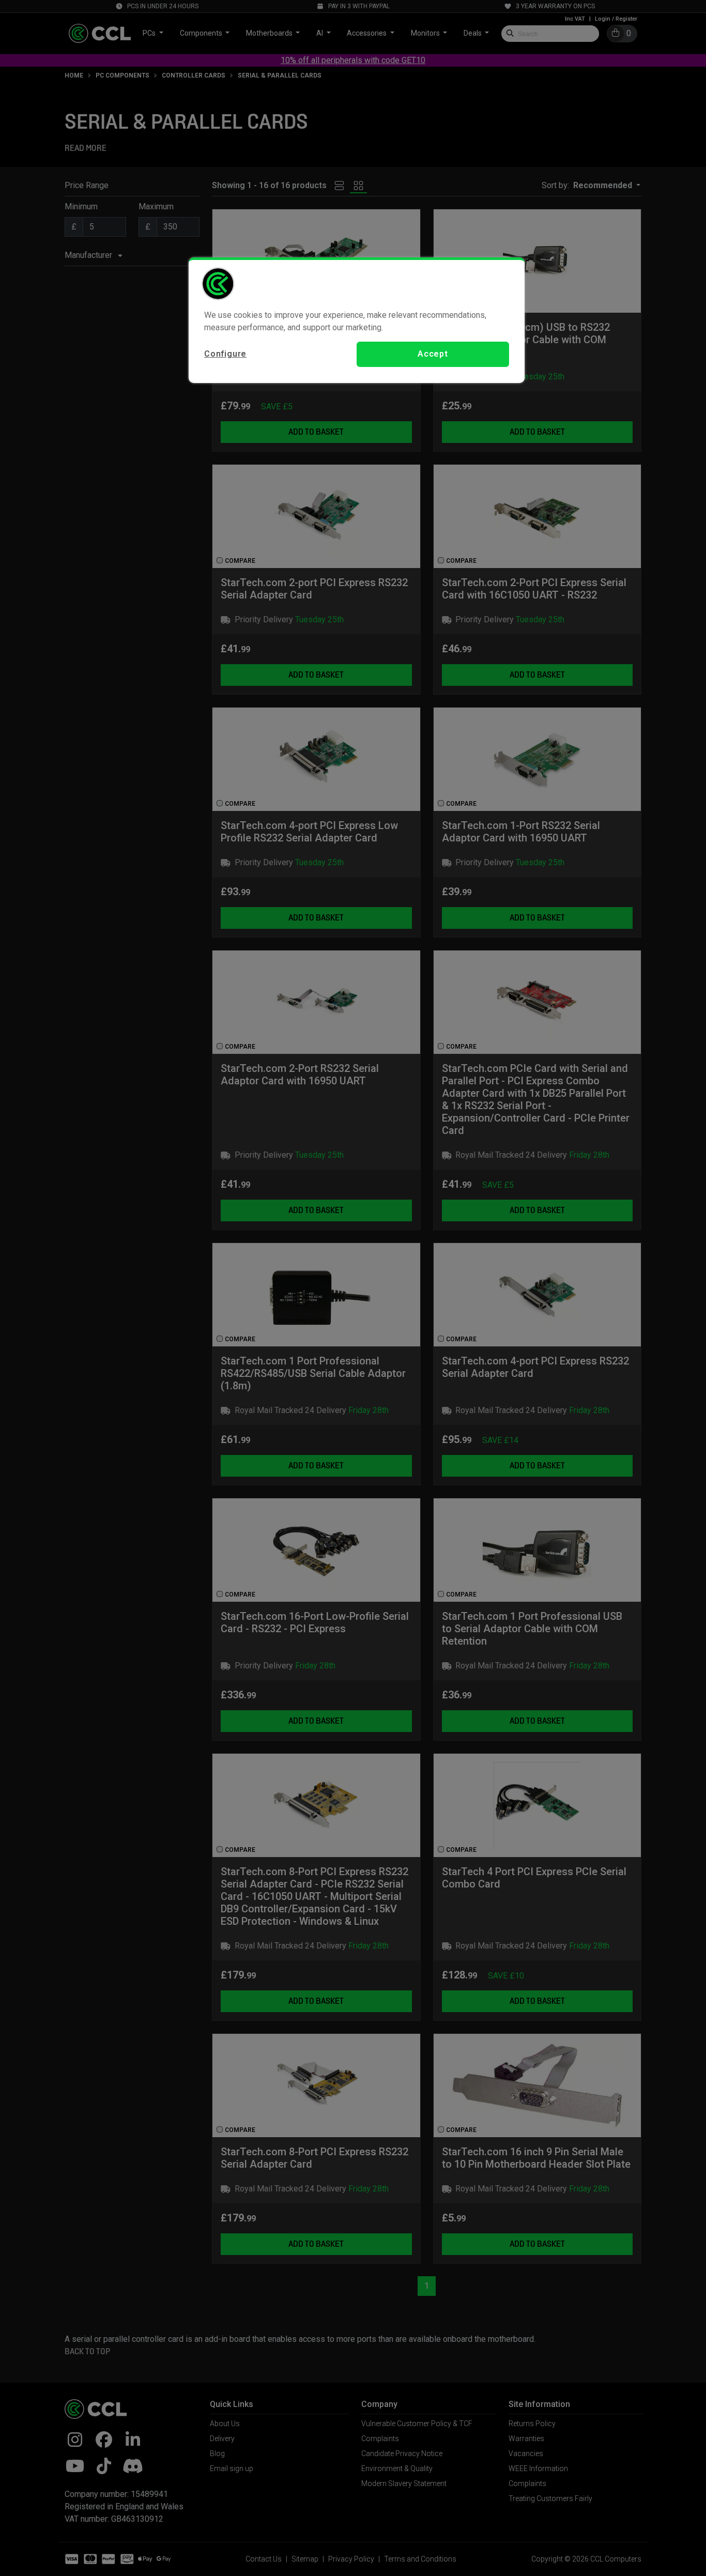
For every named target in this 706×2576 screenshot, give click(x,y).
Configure (225, 354)
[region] (357, 320)
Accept (433, 354)
